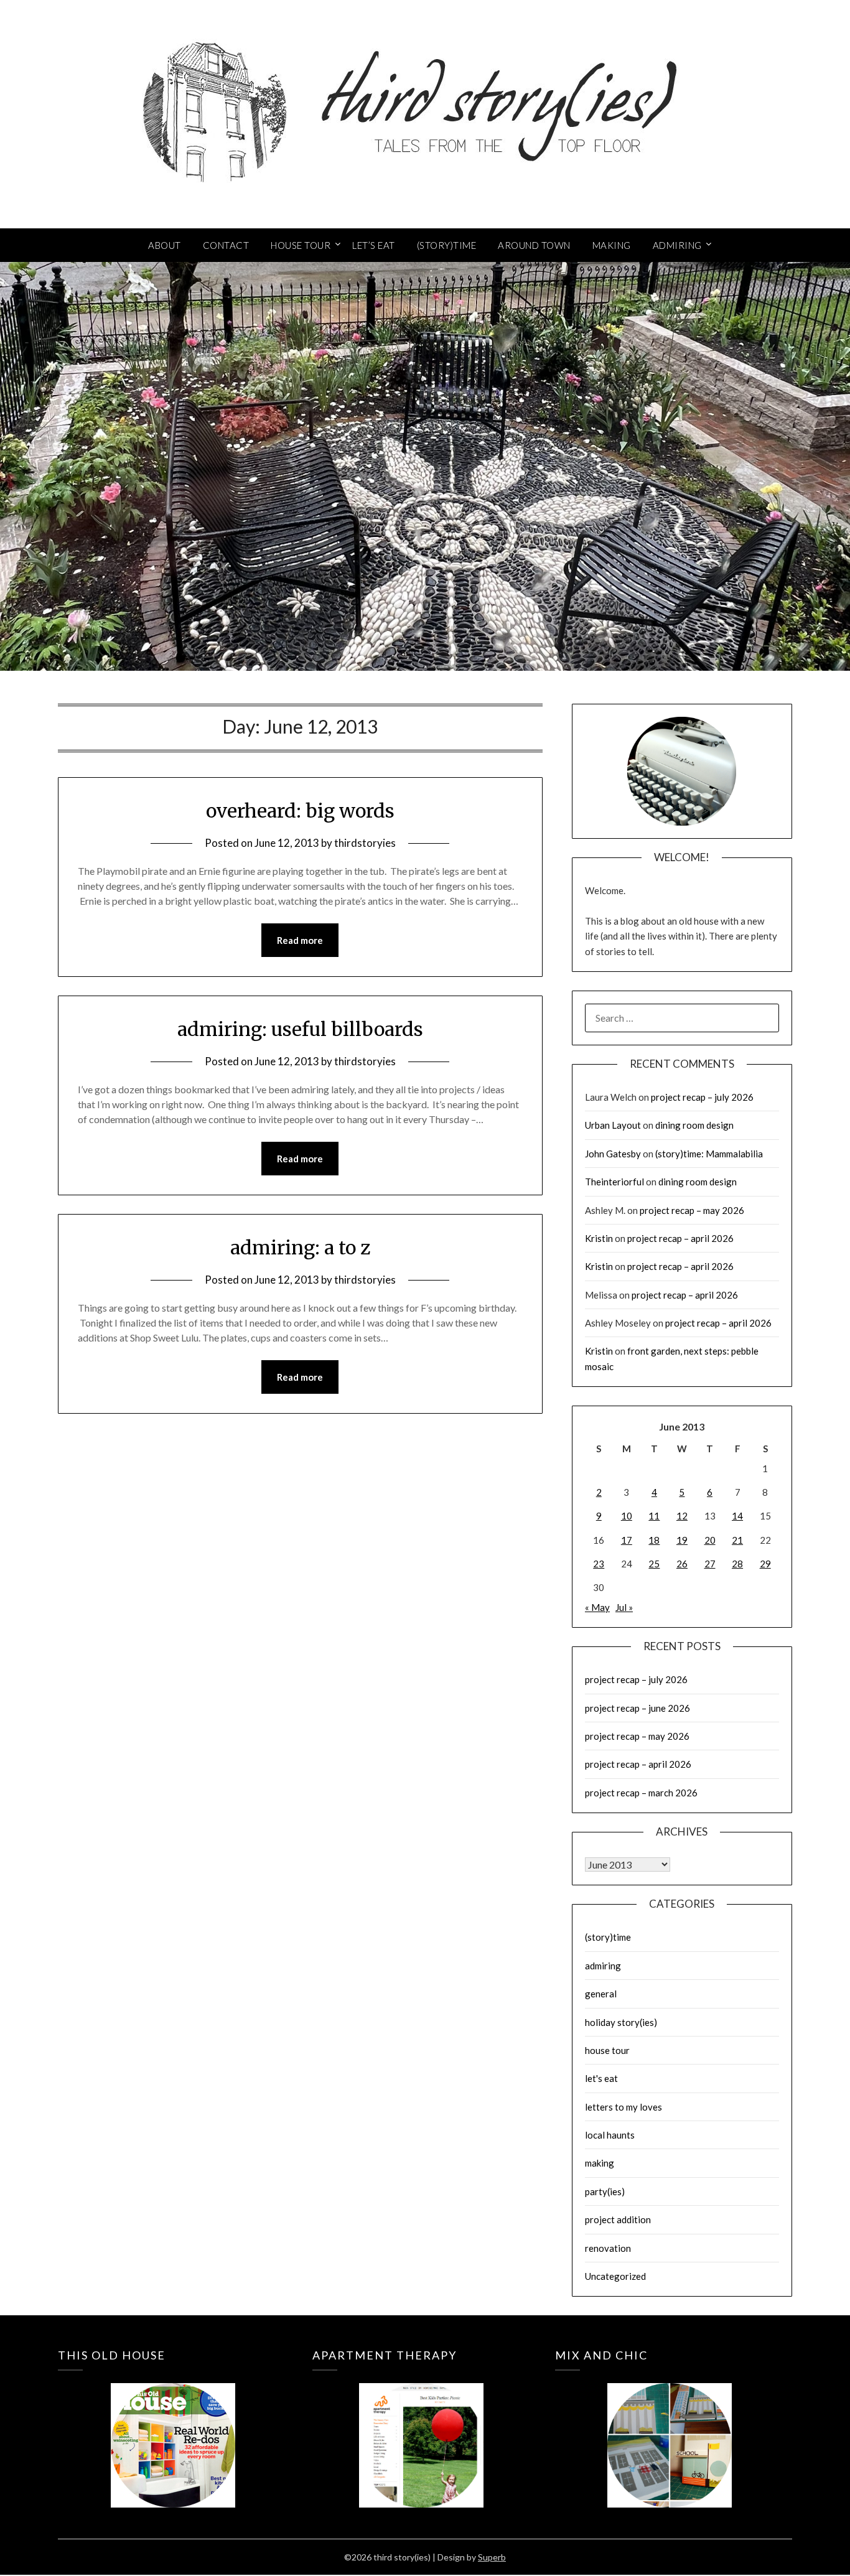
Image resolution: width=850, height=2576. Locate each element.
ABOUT (165, 245)
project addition (618, 2219)
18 (654, 1540)
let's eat (601, 2078)
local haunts (610, 2135)
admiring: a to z (300, 1248)
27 (710, 1564)
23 (599, 1564)
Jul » (624, 1607)
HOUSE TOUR (301, 245)
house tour (607, 2050)
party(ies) (605, 2191)
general (601, 1994)
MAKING (612, 245)
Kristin (599, 1238)
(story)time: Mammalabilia (709, 1154)
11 (654, 1516)
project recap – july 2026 (702, 1097)
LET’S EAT (374, 245)
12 (682, 1516)
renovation (608, 2248)
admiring (603, 1966)
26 (682, 1564)
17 (627, 1540)
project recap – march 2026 (641, 1793)
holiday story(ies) (621, 2022)
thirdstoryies (365, 843)
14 (737, 1516)
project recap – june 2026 (637, 1708)
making (600, 2163)
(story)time (608, 1937)
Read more (300, 940)
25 (654, 1564)
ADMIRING (677, 245)
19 (682, 1540)
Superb (492, 2557)
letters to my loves (623, 2107)
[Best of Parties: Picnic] (421, 2427)
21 (737, 1540)
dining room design (694, 1125)
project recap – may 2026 (692, 1210)
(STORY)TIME (447, 245)
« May (597, 1607)
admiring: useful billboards (300, 1029)
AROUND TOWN (534, 245)
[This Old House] (173, 2427)
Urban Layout (613, 1125)
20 (710, 1540)
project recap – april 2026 (680, 1238)
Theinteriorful (614, 1182)
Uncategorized (615, 2276)
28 (737, 1564)
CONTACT (226, 245)
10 (627, 1516)
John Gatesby (613, 1154)
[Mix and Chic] (670, 2427)
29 (765, 1564)
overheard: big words (300, 811)
